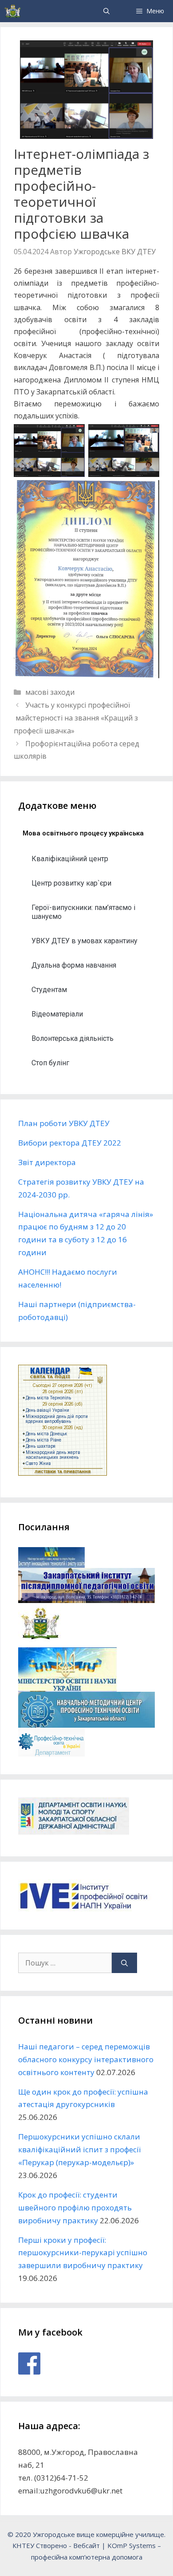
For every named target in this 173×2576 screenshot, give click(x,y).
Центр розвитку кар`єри (71, 883)
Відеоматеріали (57, 1014)
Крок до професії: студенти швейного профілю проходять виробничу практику (75, 2208)
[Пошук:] (65, 1963)
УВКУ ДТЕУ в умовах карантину (85, 941)
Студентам (49, 990)
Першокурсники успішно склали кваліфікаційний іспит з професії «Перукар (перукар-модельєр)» (79, 2149)
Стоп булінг (50, 1063)
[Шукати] (124, 1963)
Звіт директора (47, 1162)
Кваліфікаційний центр (70, 859)
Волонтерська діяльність (73, 1038)
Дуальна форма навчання (74, 965)
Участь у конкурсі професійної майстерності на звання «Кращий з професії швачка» (76, 718)
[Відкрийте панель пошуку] (106, 11)
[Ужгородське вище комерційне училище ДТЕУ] (13, 11)
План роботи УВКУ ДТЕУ (64, 1123)
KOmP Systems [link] (132, 2545)
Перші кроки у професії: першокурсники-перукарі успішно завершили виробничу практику (83, 2253)
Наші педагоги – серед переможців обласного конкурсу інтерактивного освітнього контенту (86, 2059)
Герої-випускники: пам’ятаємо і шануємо (83, 912)
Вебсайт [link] (86, 2545)
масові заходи (50, 692)
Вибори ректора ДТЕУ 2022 (70, 1143)
